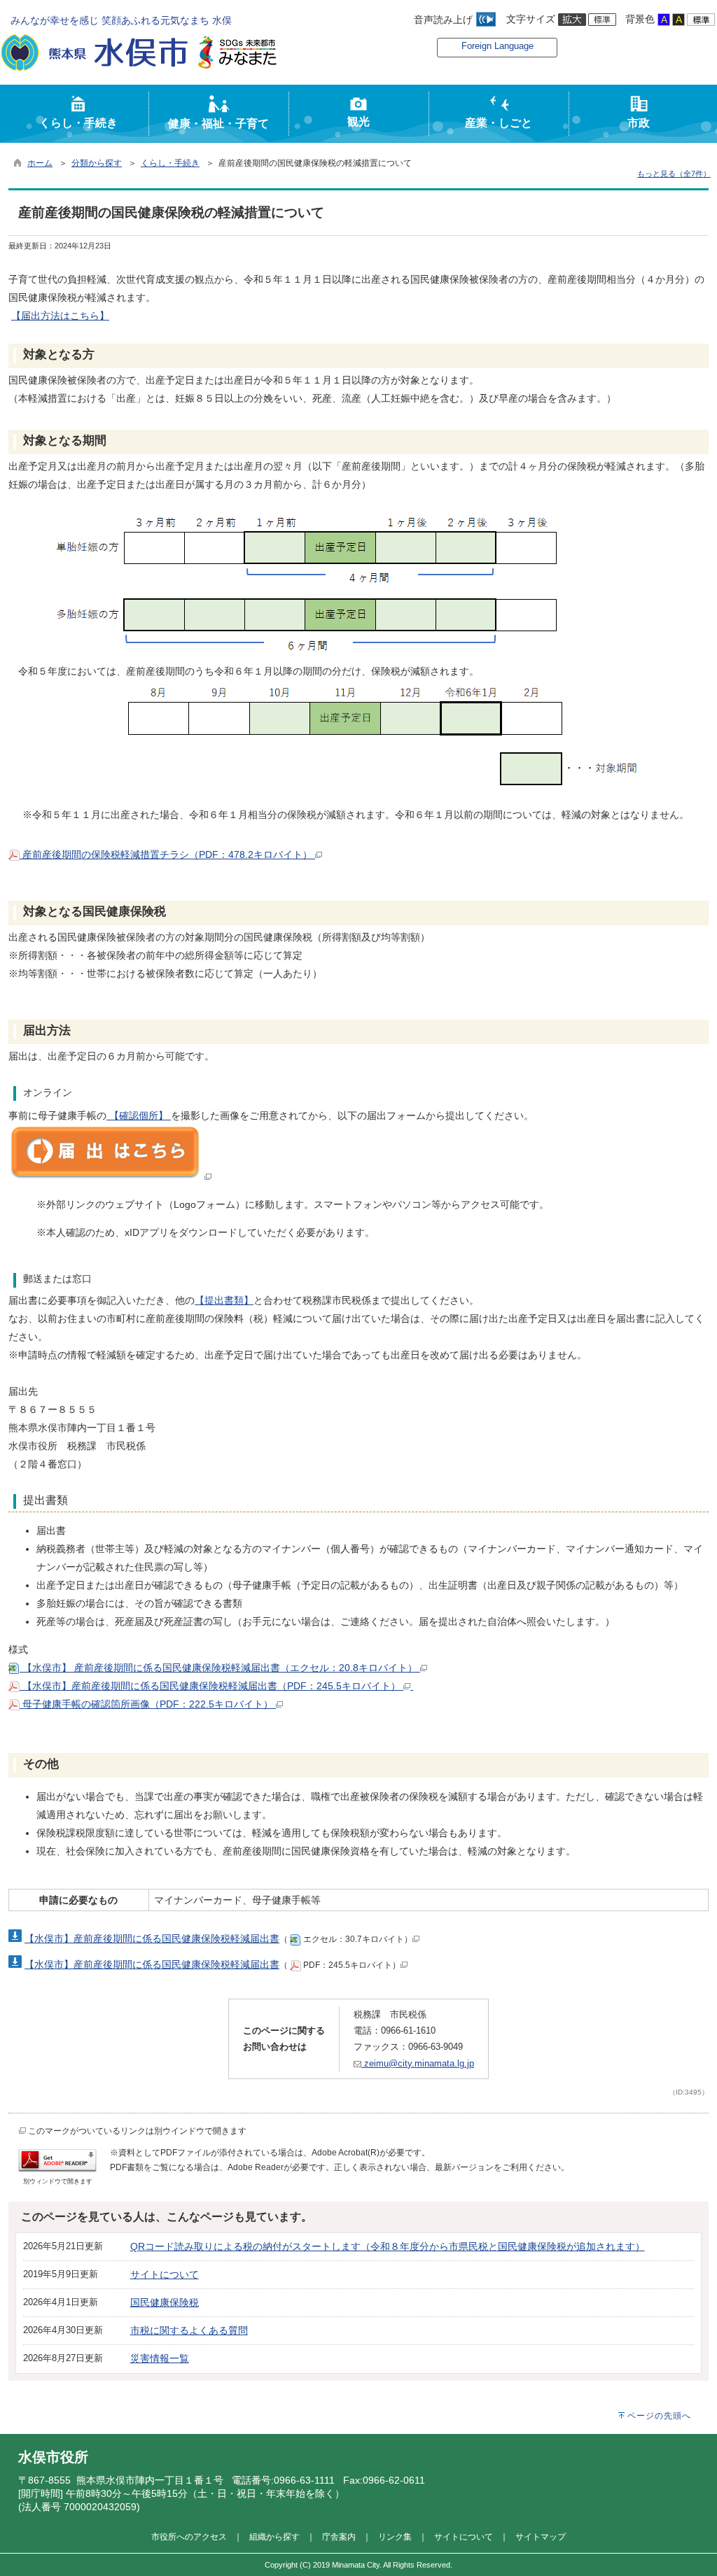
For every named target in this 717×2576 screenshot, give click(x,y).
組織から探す (274, 2536)
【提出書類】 (224, 1300)
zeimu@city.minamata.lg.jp (418, 2063)
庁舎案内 (339, 2536)
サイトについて (165, 2274)
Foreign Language (497, 46)
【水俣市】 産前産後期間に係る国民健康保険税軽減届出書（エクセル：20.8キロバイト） (220, 1668)
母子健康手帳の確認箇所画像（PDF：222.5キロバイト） (148, 1704)
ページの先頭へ (659, 2416)
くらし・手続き (170, 163)
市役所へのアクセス (189, 2536)
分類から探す (97, 163)
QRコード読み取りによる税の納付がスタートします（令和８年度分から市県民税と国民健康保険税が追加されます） (388, 2246)
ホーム (40, 163)
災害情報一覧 (160, 2358)
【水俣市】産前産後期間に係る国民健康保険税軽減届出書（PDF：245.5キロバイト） (211, 1686)
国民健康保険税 (165, 2302)
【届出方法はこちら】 (60, 316)
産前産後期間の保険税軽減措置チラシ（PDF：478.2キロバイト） (167, 854)
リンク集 (395, 2536)
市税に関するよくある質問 (189, 2330)
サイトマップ (541, 2536)
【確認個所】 (139, 1115)
